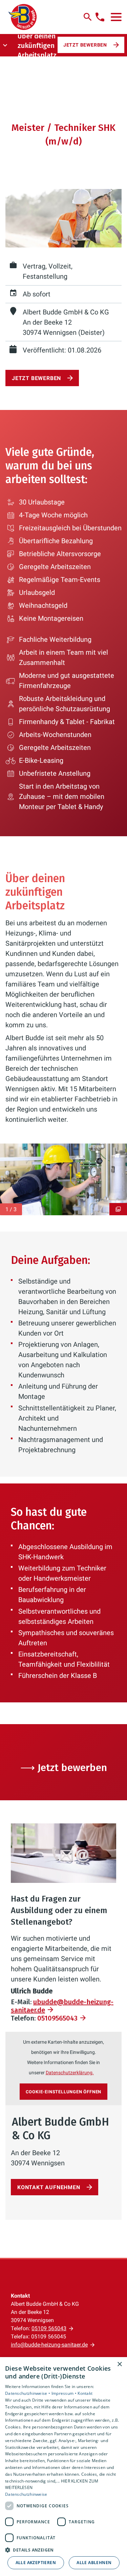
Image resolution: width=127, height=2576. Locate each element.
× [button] (119, 2364)
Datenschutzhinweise (26, 2494)
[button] (116, 17)
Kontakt (85, 2393)
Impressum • (65, 2393)
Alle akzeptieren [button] (36, 2563)
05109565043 (57, 2018)
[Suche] (88, 17)
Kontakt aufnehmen (49, 2187)
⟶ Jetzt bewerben (64, 1768)
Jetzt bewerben (85, 45)
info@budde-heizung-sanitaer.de (49, 2345)
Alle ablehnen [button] (94, 2563)
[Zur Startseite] (23, 17)
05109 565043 (49, 2328)
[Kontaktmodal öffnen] (100, 17)
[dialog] (63, 2467)
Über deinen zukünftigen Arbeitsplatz (37, 46)
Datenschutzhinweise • (28, 2393)
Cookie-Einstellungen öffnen (64, 2092)
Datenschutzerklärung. (70, 2073)
